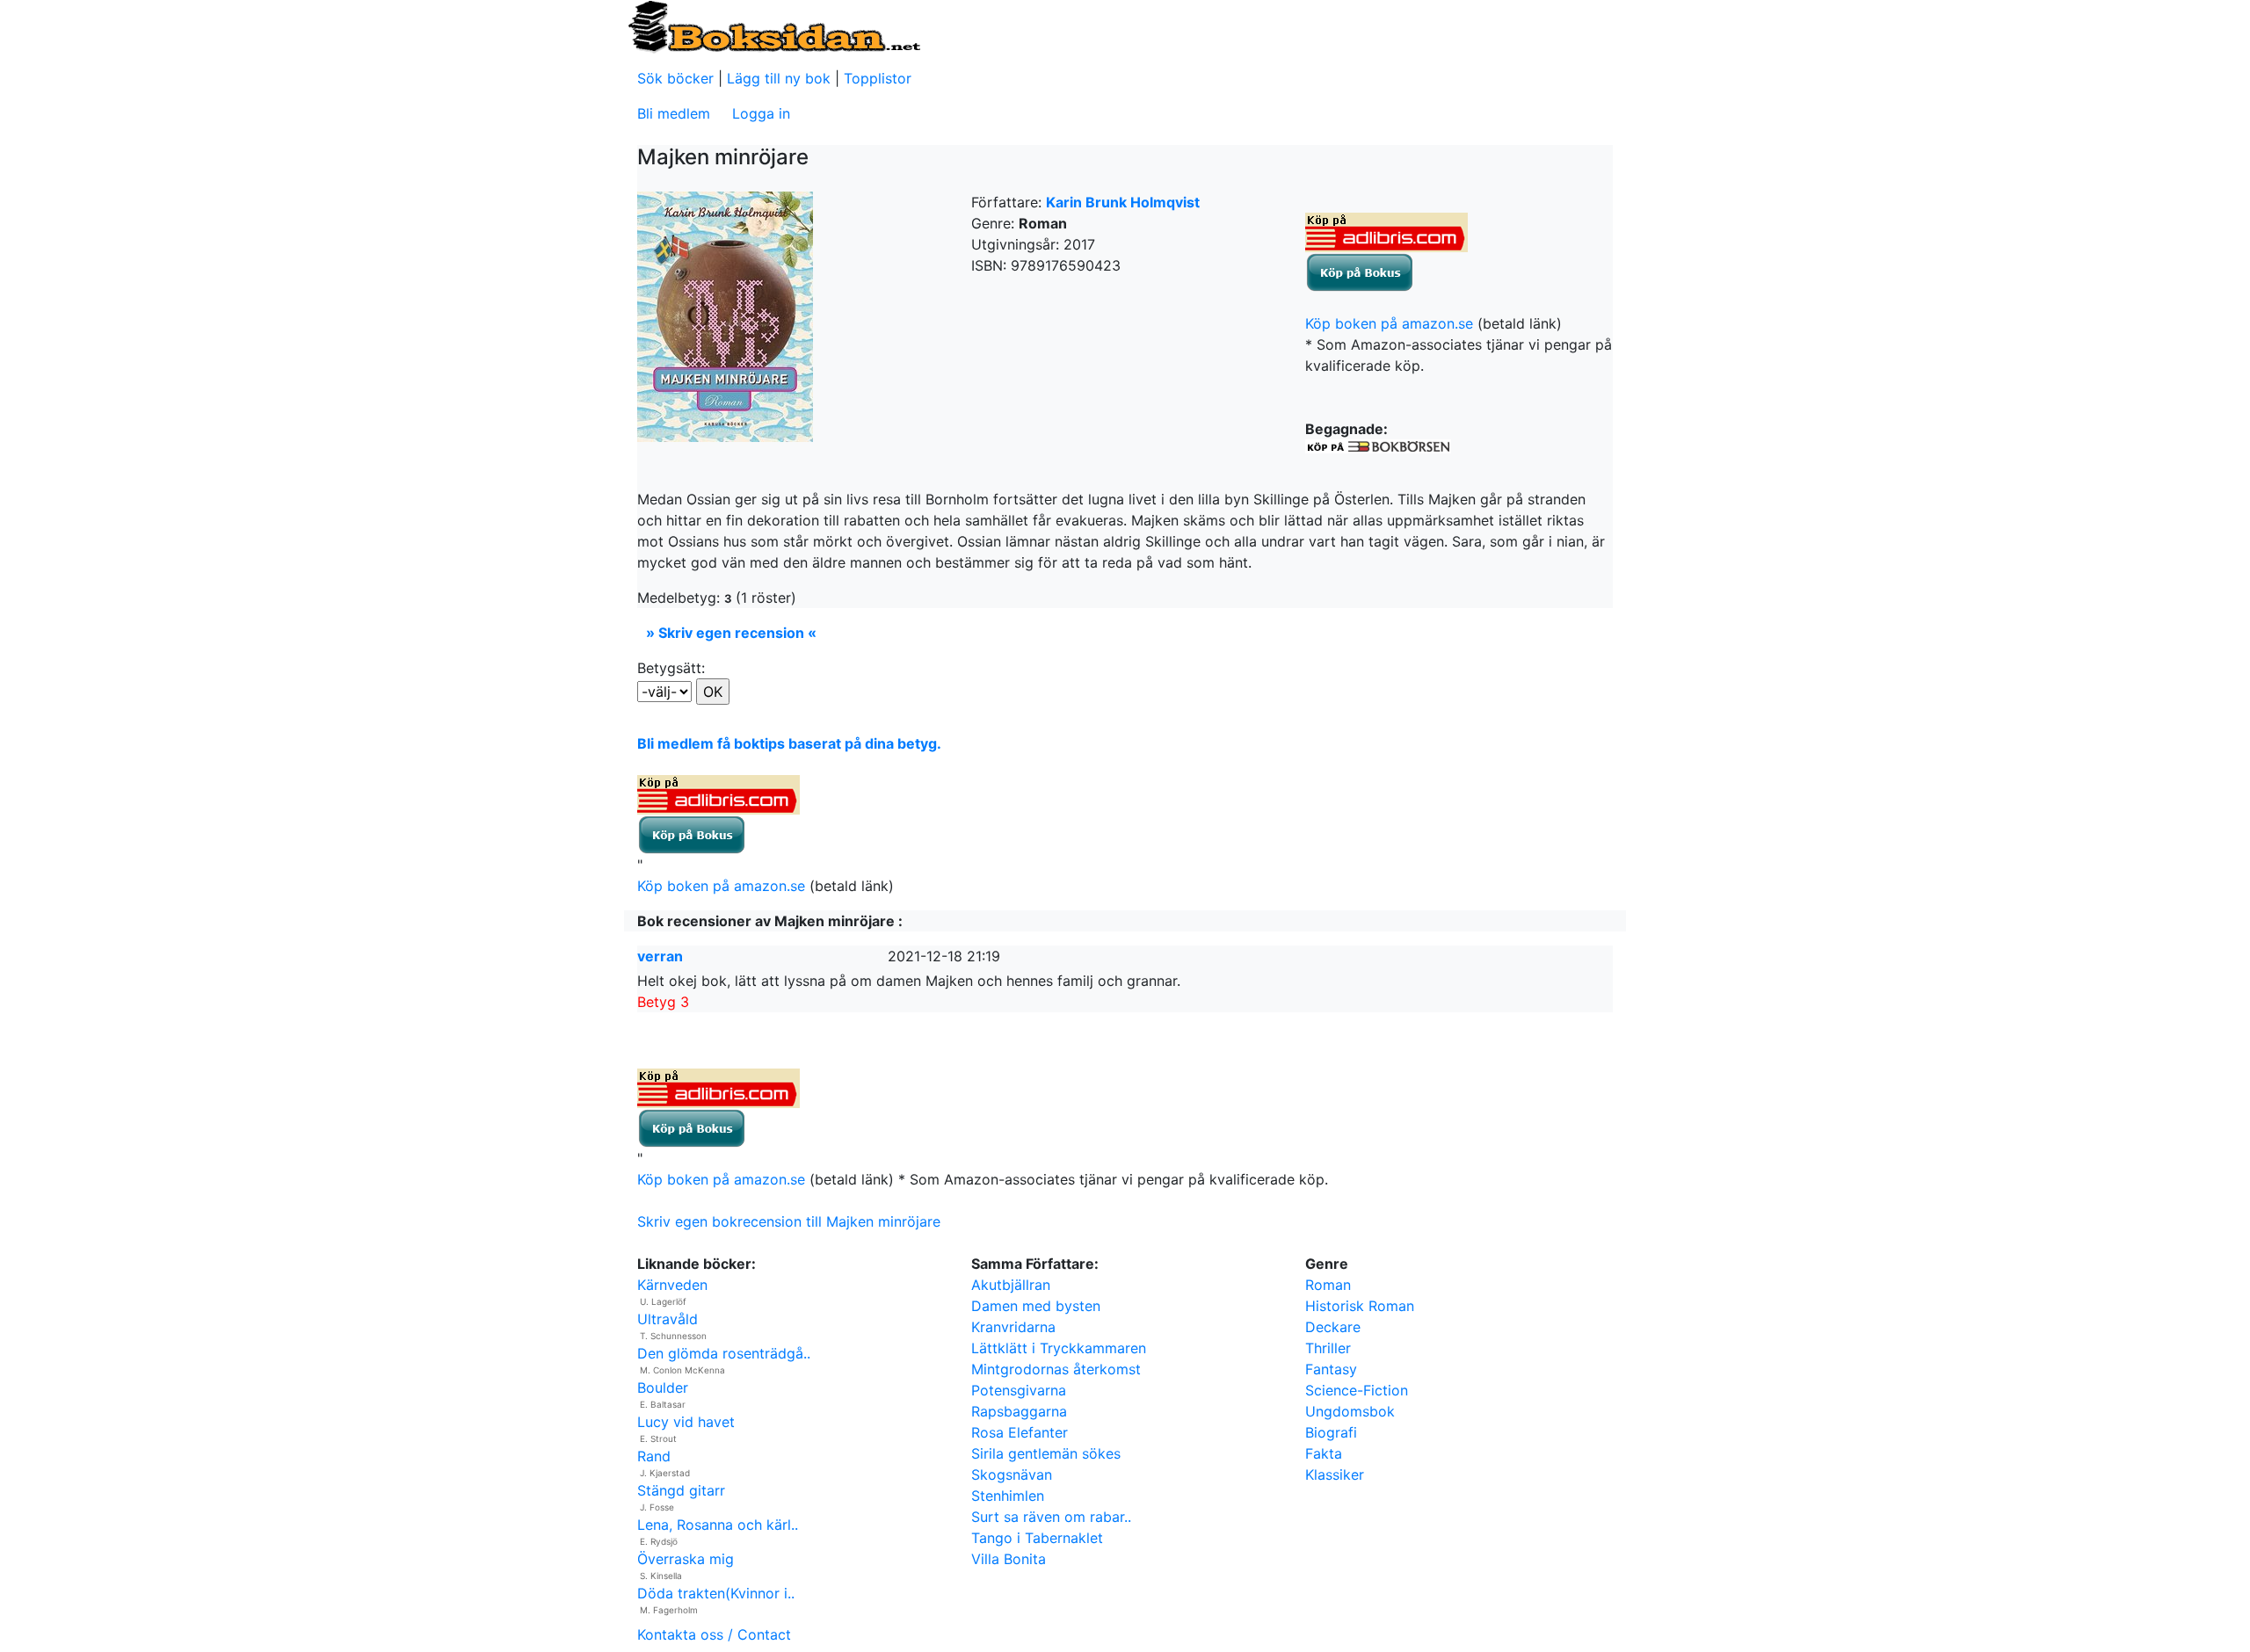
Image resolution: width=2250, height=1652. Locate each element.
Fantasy (1331, 1369)
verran (660, 956)
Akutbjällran (1011, 1285)
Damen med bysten (1036, 1306)
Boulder (663, 1388)
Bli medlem (674, 113)
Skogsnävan (1012, 1474)
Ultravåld (668, 1319)
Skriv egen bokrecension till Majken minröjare (789, 1221)
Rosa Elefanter (1020, 1432)
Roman (1328, 1285)
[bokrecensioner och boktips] (773, 25)
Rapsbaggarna (1019, 1411)
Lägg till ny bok (779, 78)
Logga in (761, 113)
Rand (654, 1456)
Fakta (1324, 1453)
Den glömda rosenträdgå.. (724, 1353)
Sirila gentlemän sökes (1046, 1453)
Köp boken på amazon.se (1389, 323)
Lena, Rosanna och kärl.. (718, 1525)
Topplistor (878, 78)
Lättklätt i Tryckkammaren (1059, 1348)
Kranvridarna (1013, 1327)
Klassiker (1335, 1474)
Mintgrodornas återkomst (1056, 1369)
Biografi (1331, 1432)
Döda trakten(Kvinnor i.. (716, 1593)
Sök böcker (675, 78)
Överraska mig (686, 1559)
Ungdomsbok (1350, 1411)
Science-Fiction (1357, 1390)
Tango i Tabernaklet (1037, 1538)
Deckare (1333, 1327)
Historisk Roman (1360, 1306)
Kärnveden (672, 1285)
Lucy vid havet (686, 1422)
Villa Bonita (1009, 1559)
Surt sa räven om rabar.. (1051, 1517)
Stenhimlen (1008, 1496)
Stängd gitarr (681, 1490)
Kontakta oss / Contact (714, 1634)
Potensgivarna (1019, 1390)
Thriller (1328, 1348)
